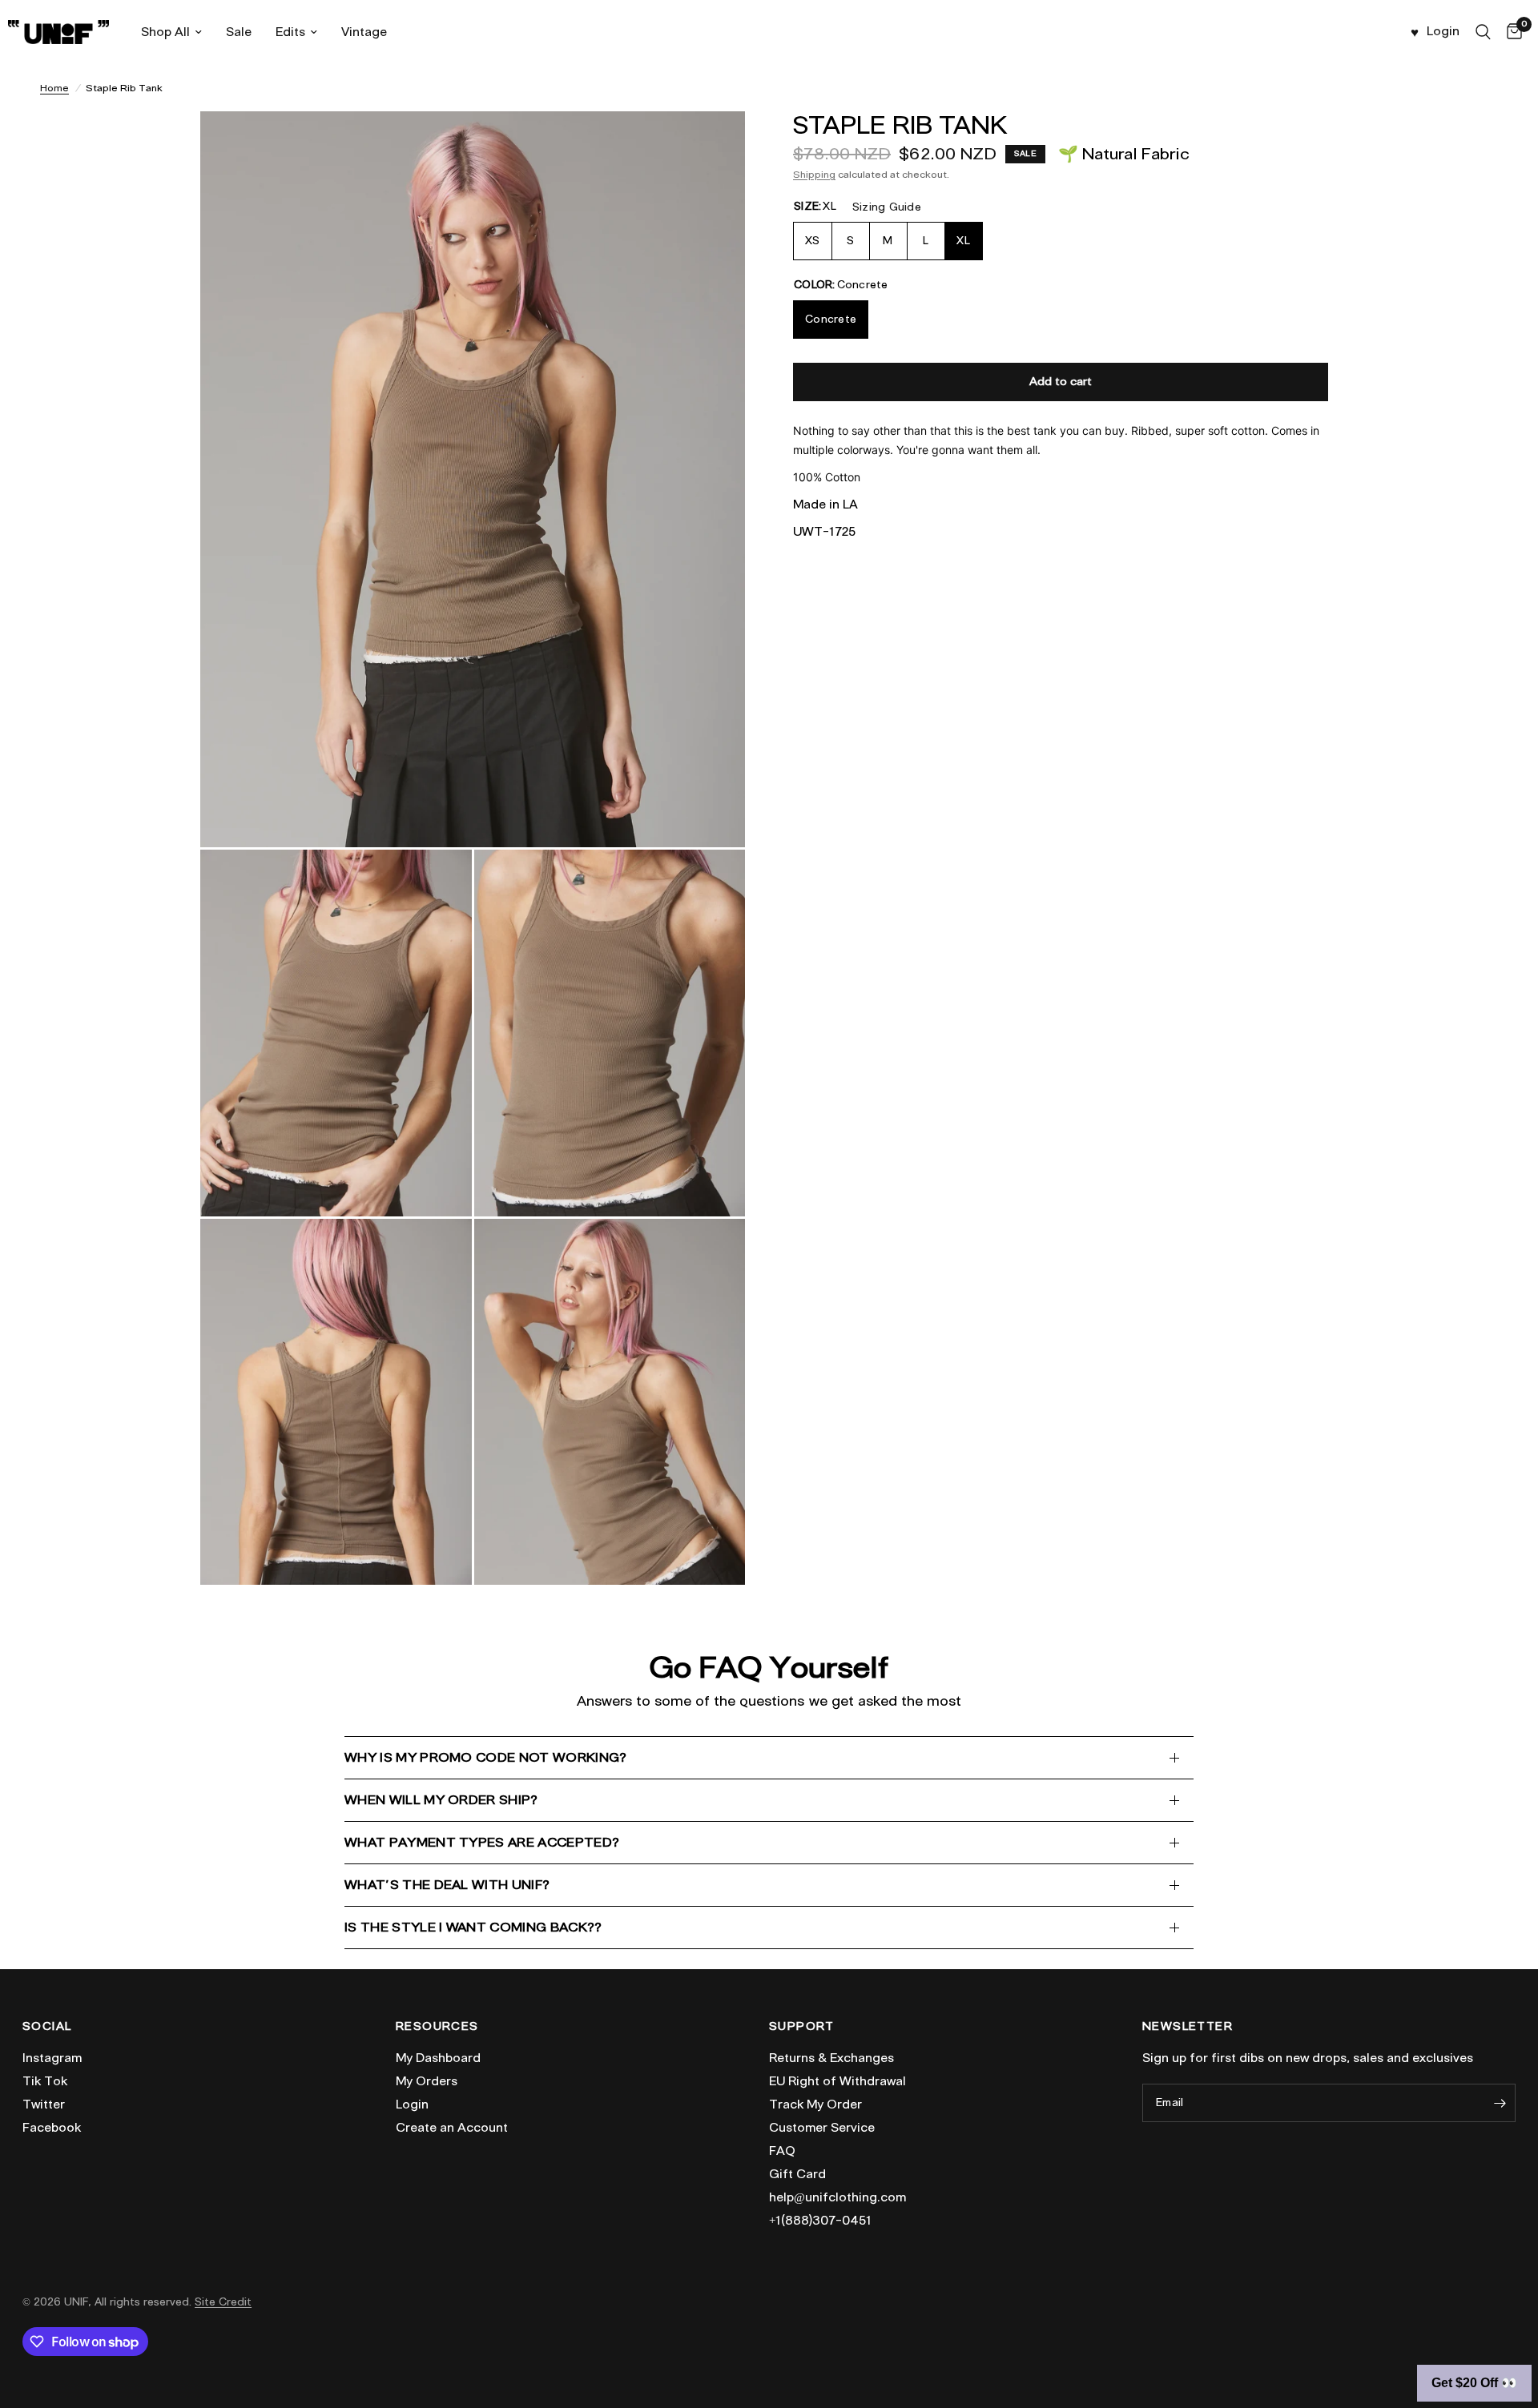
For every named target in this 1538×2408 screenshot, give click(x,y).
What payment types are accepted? (482, 1842)
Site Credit (223, 2302)
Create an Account (452, 2128)
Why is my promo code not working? (486, 1757)
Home (54, 88)
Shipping (814, 174)
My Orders (427, 2081)
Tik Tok (45, 2081)
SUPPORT (802, 2027)
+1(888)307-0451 (820, 2221)
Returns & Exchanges (831, 2058)
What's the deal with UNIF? (447, 1885)
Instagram (52, 2058)
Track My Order (815, 2104)
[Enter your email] (1500, 2103)
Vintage (364, 32)
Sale (239, 32)
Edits (290, 32)
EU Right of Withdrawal (837, 2081)
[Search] (1483, 32)
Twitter (44, 2104)
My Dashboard (438, 2058)
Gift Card (797, 2174)
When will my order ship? (441, 1800)
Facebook (52, 2128)
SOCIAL (47, 2027)
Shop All (165, 32)
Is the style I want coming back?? (473, 1927)
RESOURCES (437, 2027)
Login (412, 2104)
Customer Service (822, 2128)
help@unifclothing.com (837, 2197)
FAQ (782, 2151)
